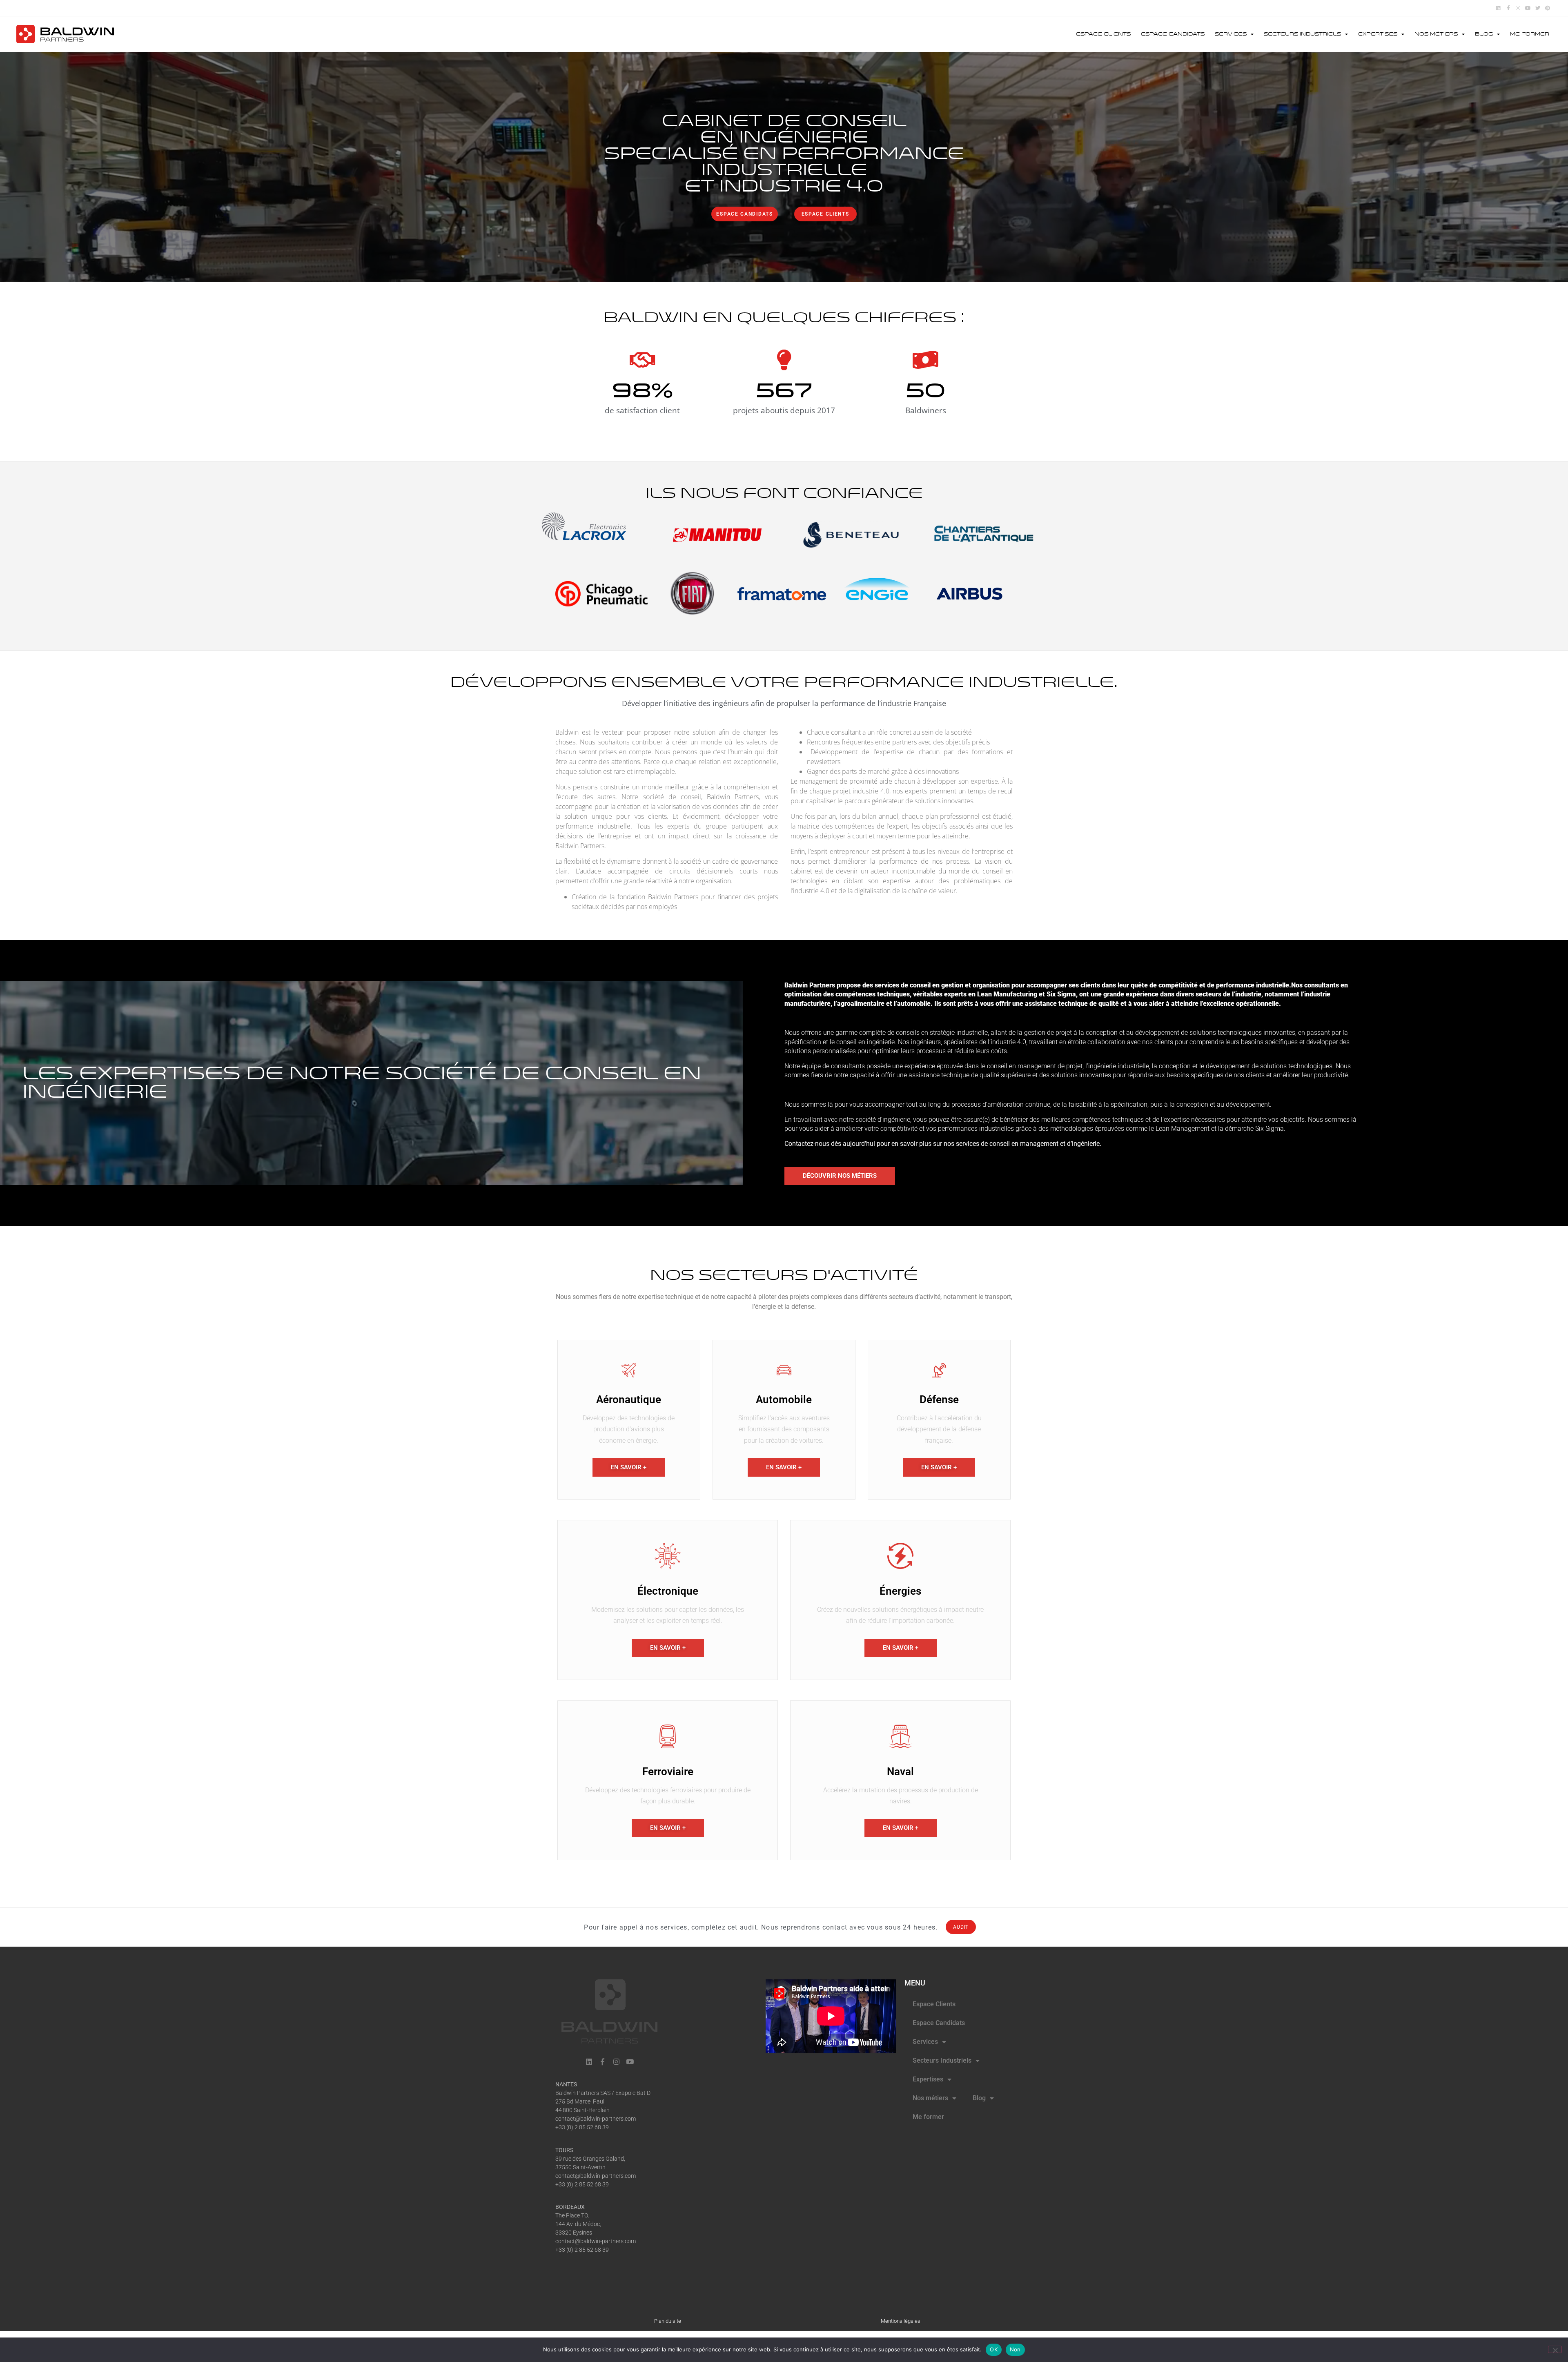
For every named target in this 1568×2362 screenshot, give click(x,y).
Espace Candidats (1173, 34)
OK (994, 2349)
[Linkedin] (1498, 8)
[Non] (1555, 2349)
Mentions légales (901, 2321)
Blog (1484, 34)
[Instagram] (1518, 8)
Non (1015, 2349)
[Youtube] (1528, 8)
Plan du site (668, 2321)
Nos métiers (1436, 34)
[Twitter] (1538, 8)
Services (1231, 34)
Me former (1530, 34)
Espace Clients (1103, 34)
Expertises (1378, 34)
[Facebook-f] (1508, 8)
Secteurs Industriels (1302, 34)
